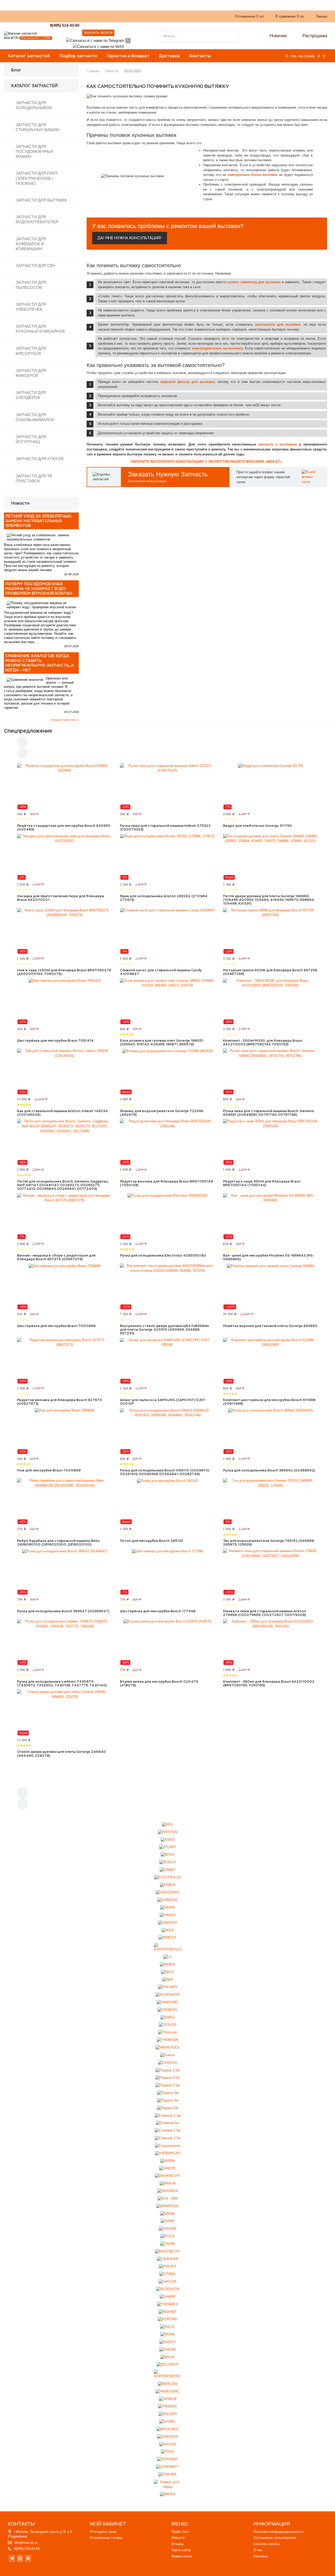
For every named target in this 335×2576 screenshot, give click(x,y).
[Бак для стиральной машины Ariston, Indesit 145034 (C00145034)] (65, 1072)
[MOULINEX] (167, 2429)
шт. (250, 16)
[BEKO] (168, 1855)
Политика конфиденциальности (278, 2532)
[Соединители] (167, 2146)
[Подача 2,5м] (167, 2078)
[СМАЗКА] (167, 2475)
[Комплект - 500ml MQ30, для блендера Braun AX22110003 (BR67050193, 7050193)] (270, 1001)
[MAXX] (167, 2357)
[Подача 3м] (168, 2093)
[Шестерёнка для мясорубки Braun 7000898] (65, 1286)
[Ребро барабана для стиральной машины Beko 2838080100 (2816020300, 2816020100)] (65, 1501)
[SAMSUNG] (167, 2002)
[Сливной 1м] (167, 2123)
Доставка (169, 56)
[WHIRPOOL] (167, 2206)
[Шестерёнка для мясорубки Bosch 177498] (167, 1572)
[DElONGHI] (168, 2191)
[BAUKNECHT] (167, 2176)
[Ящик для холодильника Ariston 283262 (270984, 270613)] (167, 857)
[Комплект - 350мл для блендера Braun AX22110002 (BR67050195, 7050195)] (270, 1642)
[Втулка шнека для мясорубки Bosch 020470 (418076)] (167, 1642)
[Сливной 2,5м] (168, 2131)
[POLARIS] (168, 1987)
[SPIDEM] (168, 2399)
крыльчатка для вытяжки (278, 324)
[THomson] (167, 2033)
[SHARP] (168, 2297)
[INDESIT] (167, 1938)
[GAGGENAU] (168, 1892)
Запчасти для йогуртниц (31, 439)
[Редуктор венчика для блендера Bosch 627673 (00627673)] (65, 1361)
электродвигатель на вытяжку (217, 348)
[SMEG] (168, 2017)
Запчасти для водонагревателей (37, 219)
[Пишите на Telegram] (95, 40)
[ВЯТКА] (168, 2494)
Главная (93, 71)
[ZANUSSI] (168, 2063)
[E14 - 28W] (168, 2199)
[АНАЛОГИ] (167, 2437)
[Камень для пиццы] (168, 2485)
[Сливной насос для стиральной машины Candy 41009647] (167, 931)
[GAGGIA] (167, 2282)
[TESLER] (168, 2025)
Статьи (138, 16)
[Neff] (167, 1980)
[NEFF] (167, 1972)
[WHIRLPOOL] (168, 2048)
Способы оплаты (267, 2544)
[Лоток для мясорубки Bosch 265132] (167, 1501)
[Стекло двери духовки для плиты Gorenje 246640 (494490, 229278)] (65, 1713)
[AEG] (167, 1825)
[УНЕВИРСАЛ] (167, 2153)
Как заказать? (77, 16)
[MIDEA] (167, 1964)
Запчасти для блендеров (31, 395)
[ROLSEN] (168, 2414)
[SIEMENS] (167, 2010)
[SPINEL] (168, 2422)
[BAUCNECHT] (167, 2252)
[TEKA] (168, 2452)
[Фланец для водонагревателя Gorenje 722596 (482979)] (167, 1072)
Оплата (118, 16)
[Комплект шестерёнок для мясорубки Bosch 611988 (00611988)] (270, 1361)
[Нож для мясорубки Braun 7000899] (65, 1431)
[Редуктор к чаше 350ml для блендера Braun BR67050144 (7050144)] (270, 1142)
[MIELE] (167, 2327)
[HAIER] (167, 1908)
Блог (16, 70)
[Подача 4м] (168, 2101)
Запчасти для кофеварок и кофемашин (31, 244)
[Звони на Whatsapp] (128, 40)
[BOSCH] (167, 1862)
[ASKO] (168, 1840)
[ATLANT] (168, 1847)
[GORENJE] (168, 1900)
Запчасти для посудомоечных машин (35, 151)
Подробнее (18, 2536)
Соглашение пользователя (275, 2538)
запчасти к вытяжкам (278, 444)
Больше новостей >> (65, 720)
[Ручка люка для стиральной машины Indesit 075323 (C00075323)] (167, 787)
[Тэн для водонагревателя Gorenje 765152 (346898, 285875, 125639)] (270, 1501)
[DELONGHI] (168, 2365)
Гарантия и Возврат (128, 56)
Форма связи (182, 2556)
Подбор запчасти (78, 56)
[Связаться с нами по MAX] (28, 2559)
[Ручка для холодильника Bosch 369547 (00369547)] (65, 1572)
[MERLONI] (168, 2384)
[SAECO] (167, 2342)
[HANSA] (168, 1915)
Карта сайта (181, 2550)
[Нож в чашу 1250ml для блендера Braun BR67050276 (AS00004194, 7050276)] (65, 931)
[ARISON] (167, 2229)
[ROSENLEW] (167, 1995)
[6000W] (167, 2214)
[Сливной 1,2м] (168, 2115)
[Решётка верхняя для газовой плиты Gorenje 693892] (270, 1286)
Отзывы (178, 2544)
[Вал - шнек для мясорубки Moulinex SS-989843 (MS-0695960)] (270, 1216)
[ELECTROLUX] (167, 1877)
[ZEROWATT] (167, 2467)
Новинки (278, 36)
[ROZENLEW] (168, 2289)
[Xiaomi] (167, 2055)
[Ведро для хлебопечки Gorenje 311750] (270, 787)
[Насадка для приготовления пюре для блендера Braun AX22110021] (65, 857)
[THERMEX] (167, 2304)
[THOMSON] (167, 2040)
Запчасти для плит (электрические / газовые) (37, 178)
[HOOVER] (167, 1923)
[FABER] (168, 1885)
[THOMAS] (167, 2407)
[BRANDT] (168, 2312)
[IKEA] (168, 1930)
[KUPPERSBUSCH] (168, 1947)
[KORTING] (168, 2319)
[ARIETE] (167, 2168)
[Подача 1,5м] (167, 2070)
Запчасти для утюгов (40, 459)
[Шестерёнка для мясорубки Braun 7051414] (65, 1001)
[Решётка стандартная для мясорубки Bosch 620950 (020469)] (65, 787)
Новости (112, 71)
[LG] (168, 1957)
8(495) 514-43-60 (65, 25)
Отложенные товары (106, 2538)
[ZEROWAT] (167, 2459)
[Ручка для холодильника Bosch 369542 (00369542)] (270, 1431)
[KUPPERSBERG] (168, 2374)
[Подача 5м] (168, 2108)
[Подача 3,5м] (167, 2085)
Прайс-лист (180, 2532)
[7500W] (167, 2244)
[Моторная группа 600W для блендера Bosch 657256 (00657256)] (270, 931)
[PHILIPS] (168, 2266)
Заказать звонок (98, 33)
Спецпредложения (28, 731)
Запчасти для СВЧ (35, 266)
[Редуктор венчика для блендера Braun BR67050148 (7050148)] (167, 1142)
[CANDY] (168, 1870)
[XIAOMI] (168, 2349)
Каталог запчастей (29, 56)
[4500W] (167, 2161)
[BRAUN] (168, 2184)
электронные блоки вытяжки (253, 175)
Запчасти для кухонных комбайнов (40, 329)
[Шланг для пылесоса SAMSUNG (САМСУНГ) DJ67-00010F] (167, 1361)
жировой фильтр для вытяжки (188, 382)
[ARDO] (168, 2221)
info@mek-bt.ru (26, 2543)
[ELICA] (167, 2236)
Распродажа (315, 36)
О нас (100, 16)
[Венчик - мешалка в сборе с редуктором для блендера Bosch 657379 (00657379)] (65, 1216)
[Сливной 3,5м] (168, 2138)
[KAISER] (168, 2444)
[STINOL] (168, 2274)
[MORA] (168, 2335)
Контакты (200, 56)
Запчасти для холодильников (34, 105)
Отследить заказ (103, 2532)
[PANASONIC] (167, 2391)
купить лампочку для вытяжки (254, 282)
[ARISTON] (167, 1832)
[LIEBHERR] (168, 2259)
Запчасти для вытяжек (41, 200)
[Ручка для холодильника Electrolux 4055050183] (167, 1216)
